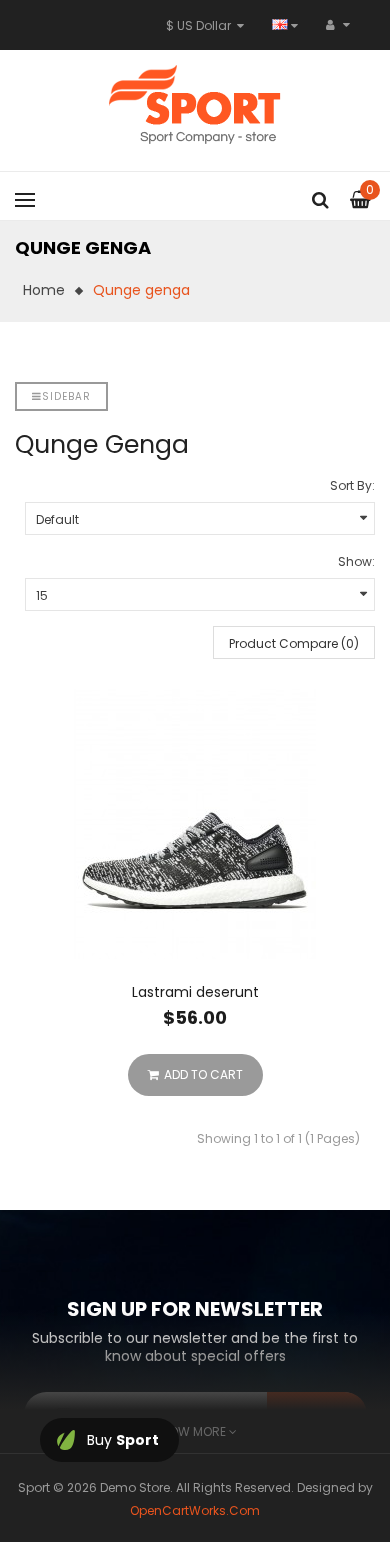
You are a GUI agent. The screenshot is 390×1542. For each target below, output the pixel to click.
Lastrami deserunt (195, 992)
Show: (356, 561)
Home (44, 290)
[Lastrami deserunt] (195, 824)
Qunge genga (141, 290)
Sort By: (352, 485)
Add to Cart (203, 1074)
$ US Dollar (201, 25)
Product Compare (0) (294, 643)
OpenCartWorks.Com (195, 1510)
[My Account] (338, 24)
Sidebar (66, 396)
